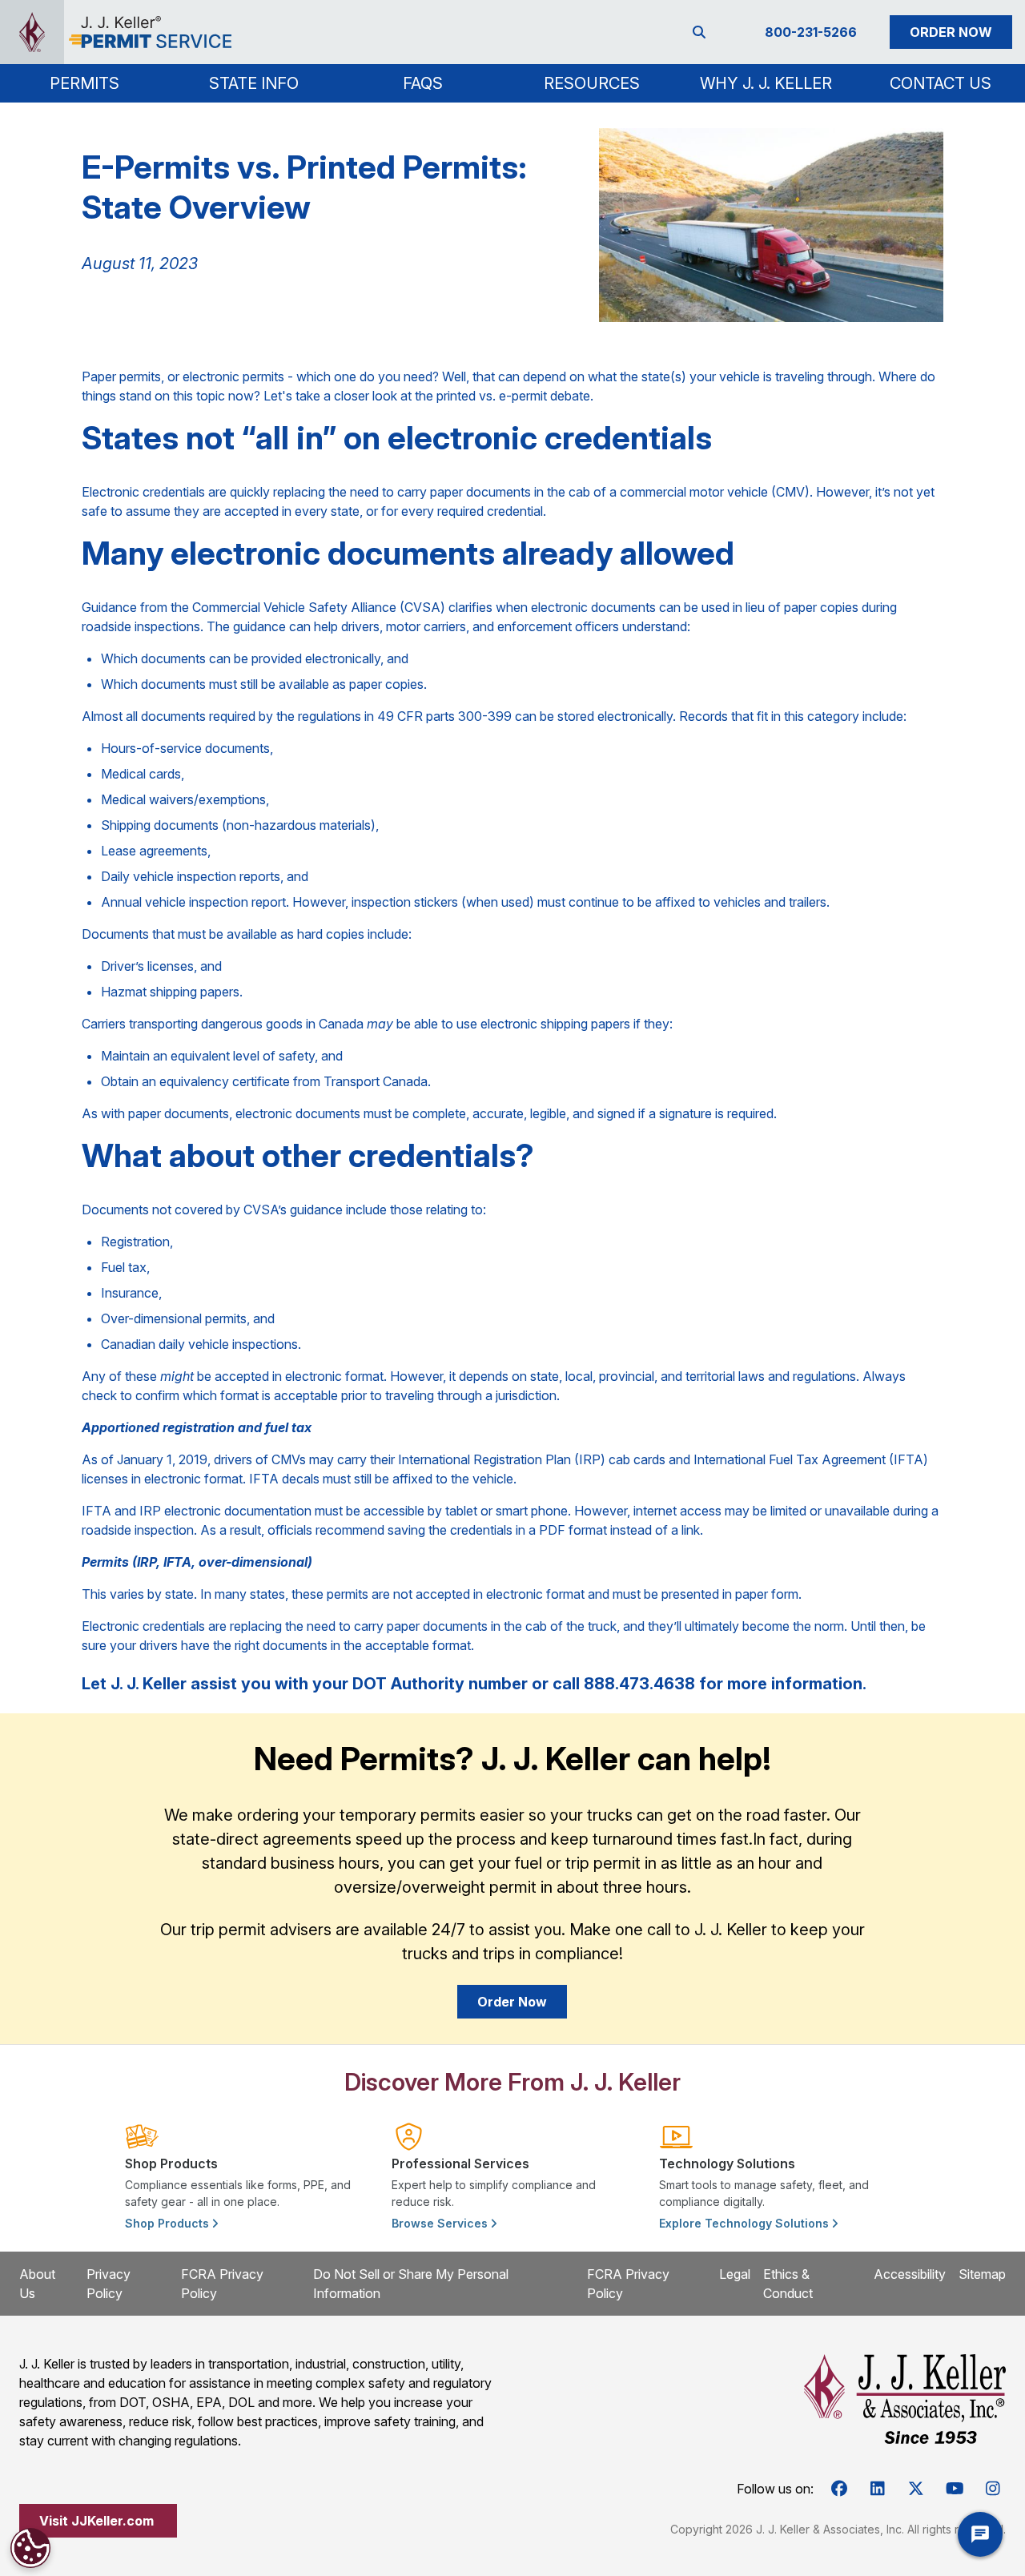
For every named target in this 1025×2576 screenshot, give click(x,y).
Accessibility (910, 2274)
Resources (592, 83)
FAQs (423, 83)
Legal (735, 2274)
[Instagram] (993, 2489)
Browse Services (441, 2223)
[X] (916, 2489)
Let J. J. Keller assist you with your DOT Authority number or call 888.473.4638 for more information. (474, 1684)
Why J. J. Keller (766, 83)
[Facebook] (839, 2489)
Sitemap (982, 2274)
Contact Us (941, 83)
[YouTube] (955, 2489)
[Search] (702, 32)
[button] (84, 83)
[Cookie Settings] (30, 2548)
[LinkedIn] (878, 2489)
